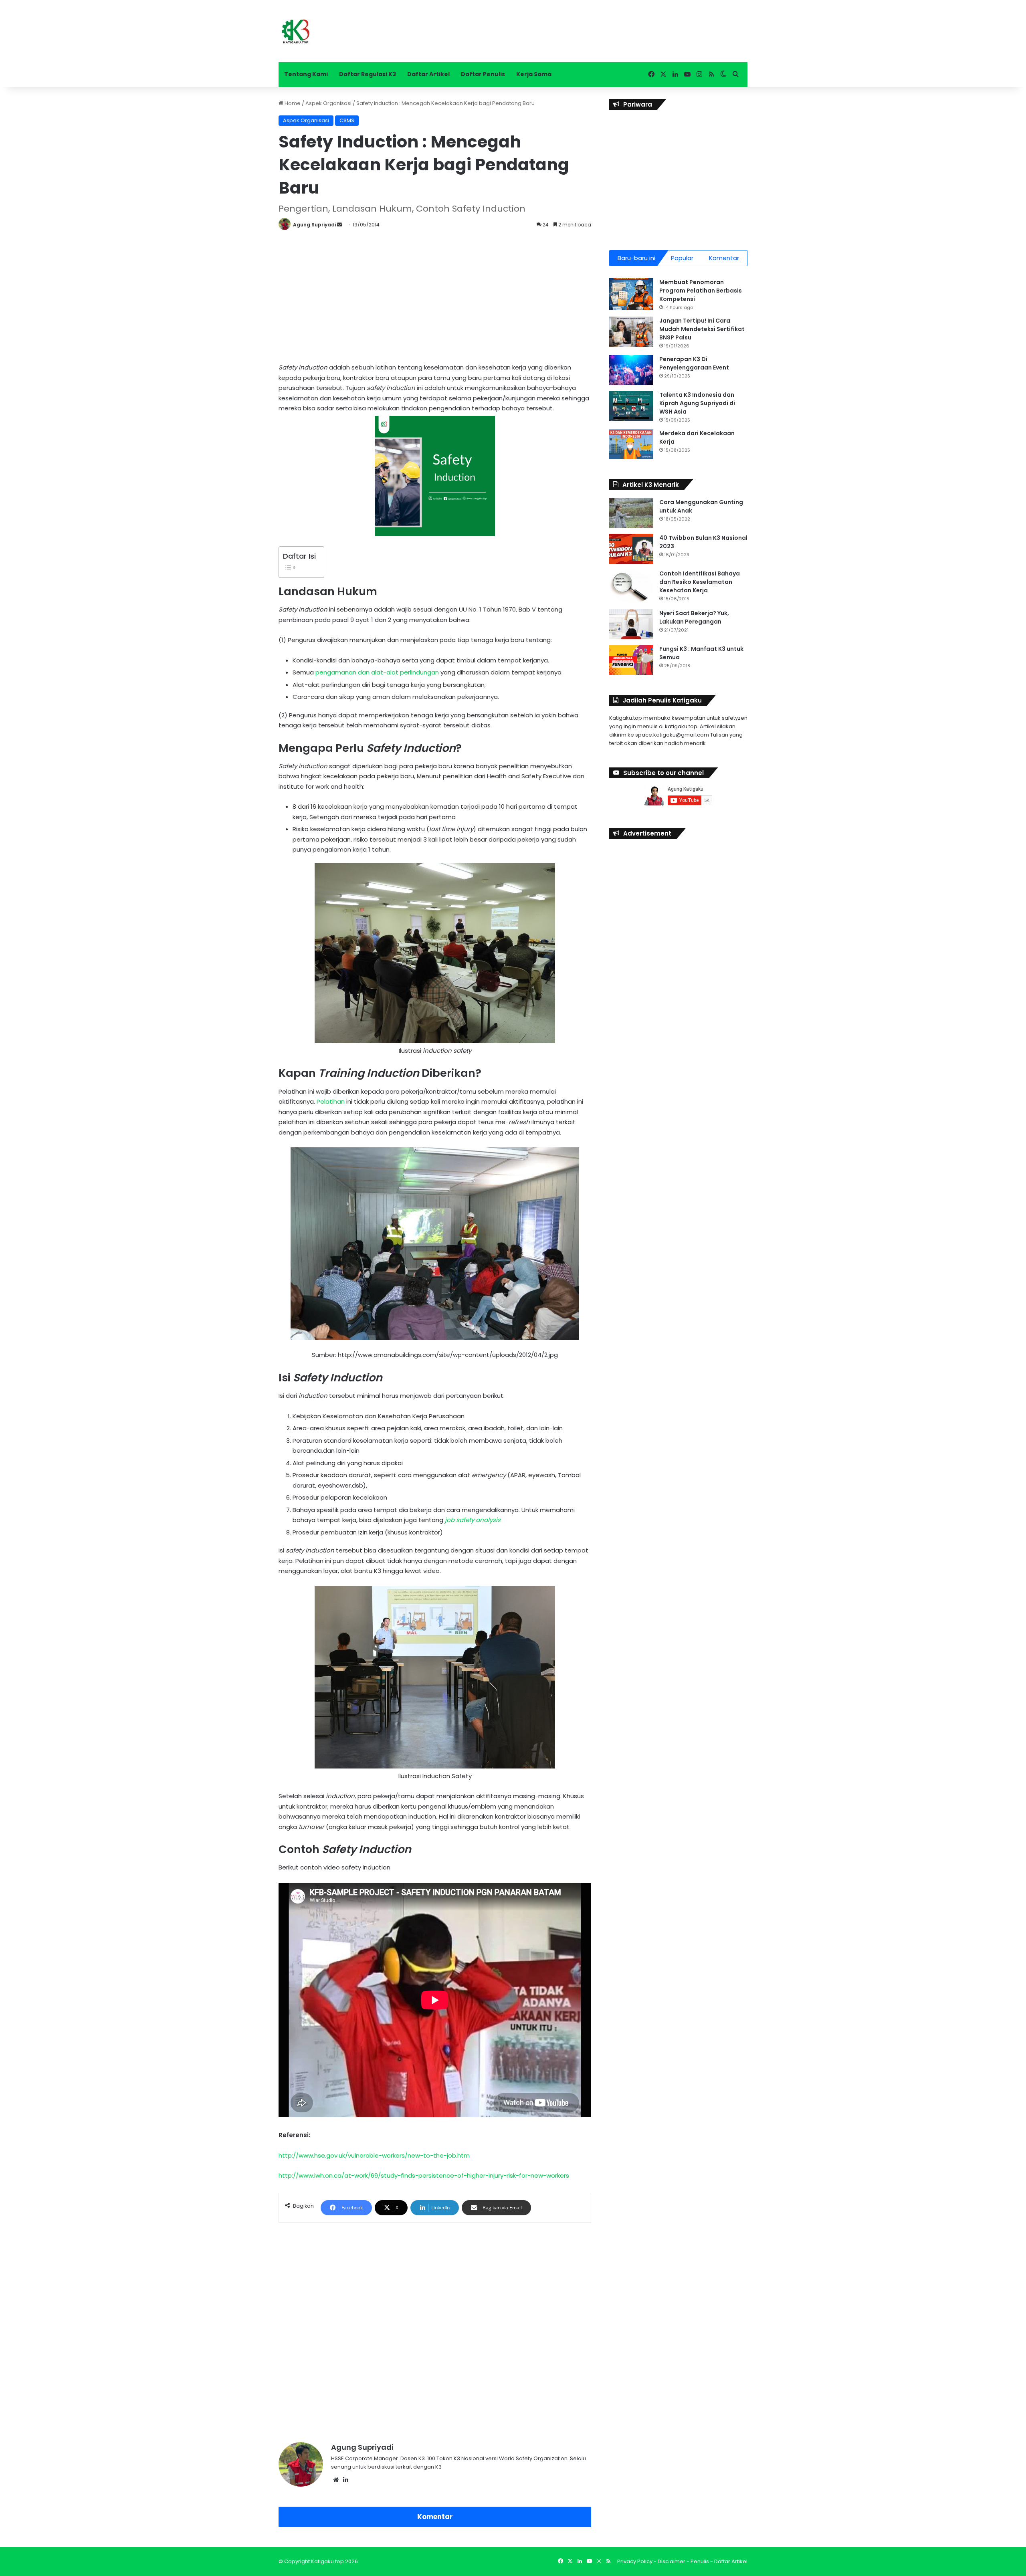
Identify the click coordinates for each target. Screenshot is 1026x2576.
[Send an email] (339, 225)
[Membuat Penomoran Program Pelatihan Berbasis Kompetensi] (631, 294)
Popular (682, 258)
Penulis (700, 2561)
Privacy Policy (635, 2561)
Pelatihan (331, 1101)
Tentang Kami (306, 74)
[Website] (336, 2480)
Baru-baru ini (636, 258)
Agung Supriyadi (314, 225)
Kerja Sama (534, 74)
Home (292, 103)
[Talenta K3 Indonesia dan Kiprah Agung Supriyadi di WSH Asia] (631, 406)
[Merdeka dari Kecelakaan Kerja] (631, 444)
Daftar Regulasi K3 (368, 74)
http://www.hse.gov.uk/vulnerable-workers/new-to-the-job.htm (374, 2155)
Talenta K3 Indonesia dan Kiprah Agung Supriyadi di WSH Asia (697, 403)
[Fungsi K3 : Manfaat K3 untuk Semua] (631, 660)
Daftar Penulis (483, 74)
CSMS (347, 120)
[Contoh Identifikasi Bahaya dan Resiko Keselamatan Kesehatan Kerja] (631, 586)
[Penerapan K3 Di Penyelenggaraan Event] (631, 370)
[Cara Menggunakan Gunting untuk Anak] (631, 513)
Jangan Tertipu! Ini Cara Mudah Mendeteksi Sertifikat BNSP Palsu (702, 329)
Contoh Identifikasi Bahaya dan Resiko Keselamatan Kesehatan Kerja (700, 582)
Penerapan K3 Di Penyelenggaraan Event (694, 363)
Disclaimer (672, 2561)
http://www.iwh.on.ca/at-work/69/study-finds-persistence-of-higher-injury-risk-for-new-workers (424, 2175)
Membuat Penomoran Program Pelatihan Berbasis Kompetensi (701, 291)
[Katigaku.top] (296, 31)
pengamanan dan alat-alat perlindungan (377, 672)
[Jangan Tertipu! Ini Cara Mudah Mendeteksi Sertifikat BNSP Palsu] (631, 332)
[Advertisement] (435, 294)
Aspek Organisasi (328, 103)
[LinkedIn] (345, 2480)
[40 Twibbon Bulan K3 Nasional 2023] (631, 549)
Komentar (435, 2517)
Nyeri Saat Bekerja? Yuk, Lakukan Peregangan (694, 617)
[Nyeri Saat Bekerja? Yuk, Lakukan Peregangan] (631, 624)
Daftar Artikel (428, 74)
